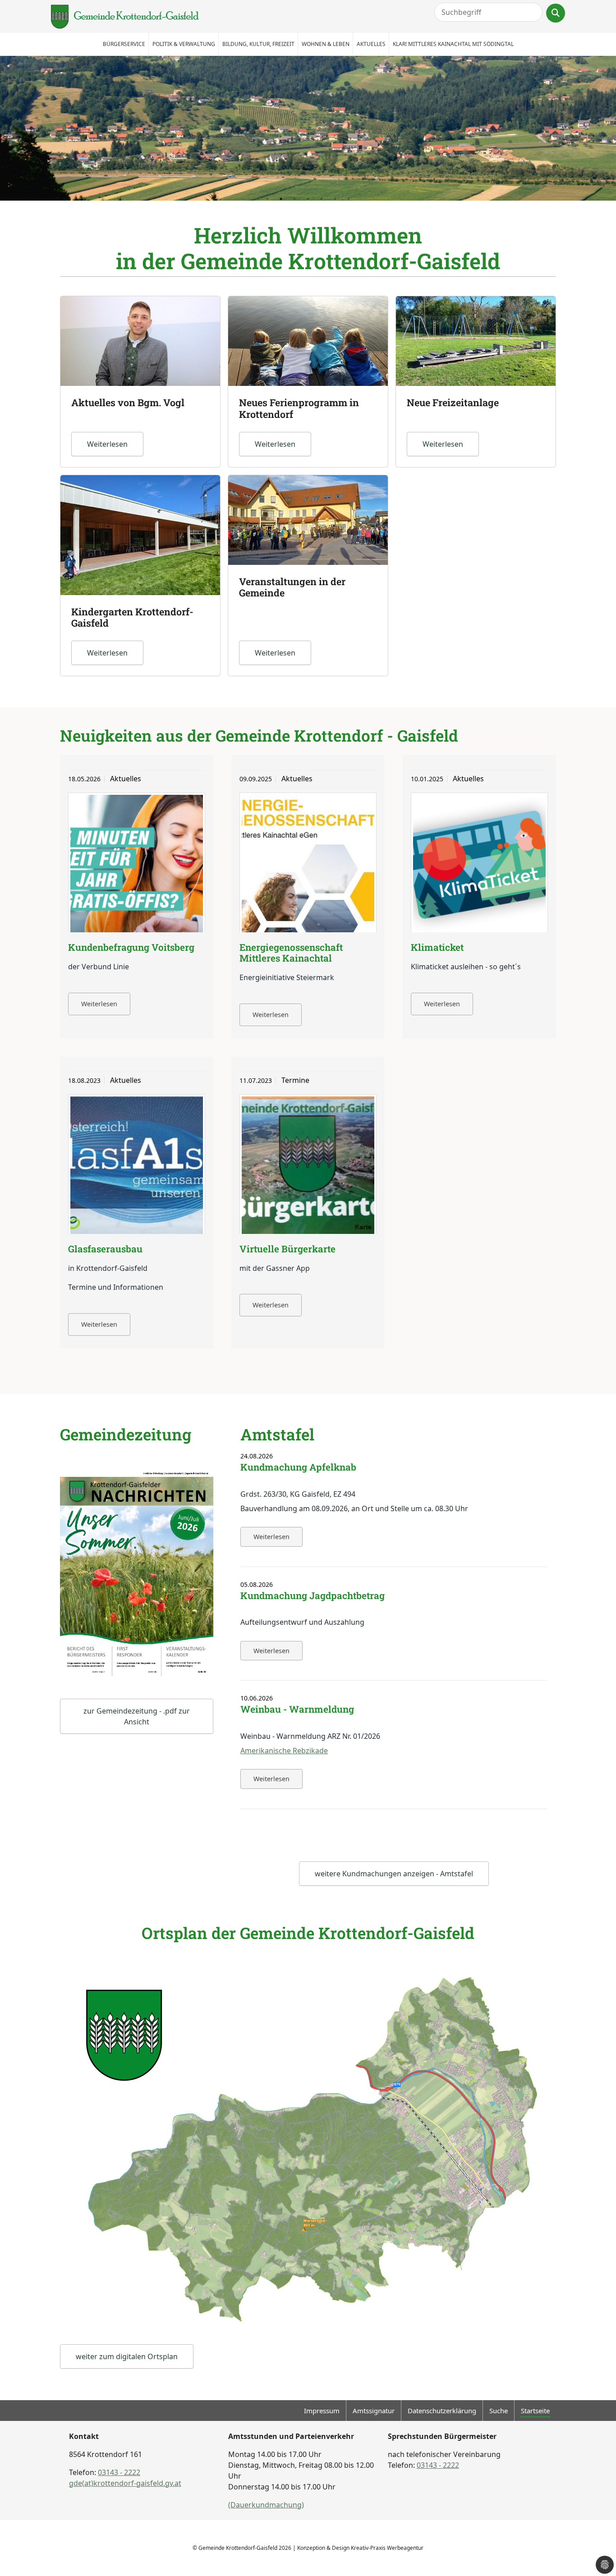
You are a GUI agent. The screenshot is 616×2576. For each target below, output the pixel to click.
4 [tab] (308, 199)
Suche (499, 2411)
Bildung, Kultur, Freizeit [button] (258, 44)
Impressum (322, 2411)
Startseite (535, 2411)
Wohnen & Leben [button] (326, 44)
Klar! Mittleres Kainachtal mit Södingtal (453, 44)
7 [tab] (349, 199)
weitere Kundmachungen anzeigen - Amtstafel (394, 1874)
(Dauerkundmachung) (266, 2505)
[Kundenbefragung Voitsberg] (137, 865)
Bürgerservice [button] (124, 44)
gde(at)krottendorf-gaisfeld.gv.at (125, 2483)
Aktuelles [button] (371, 44)
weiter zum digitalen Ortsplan (127, 2356)
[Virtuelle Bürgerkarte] (308, 1166)
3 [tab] (294, 199)
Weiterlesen (99, 1004)
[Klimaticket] (479, 865)
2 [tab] (281, 199)
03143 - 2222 (119, 2472)
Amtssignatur (374, 2411)
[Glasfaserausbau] (137, 1166)
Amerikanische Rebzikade (284, 1751)
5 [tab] (322, 199)
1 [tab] (267, 199)
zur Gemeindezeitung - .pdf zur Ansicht (137, 1716)
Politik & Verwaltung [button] (184, 44)
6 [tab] (335, 199)
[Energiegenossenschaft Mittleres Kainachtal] (308, 865)
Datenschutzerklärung (442, 2411)
